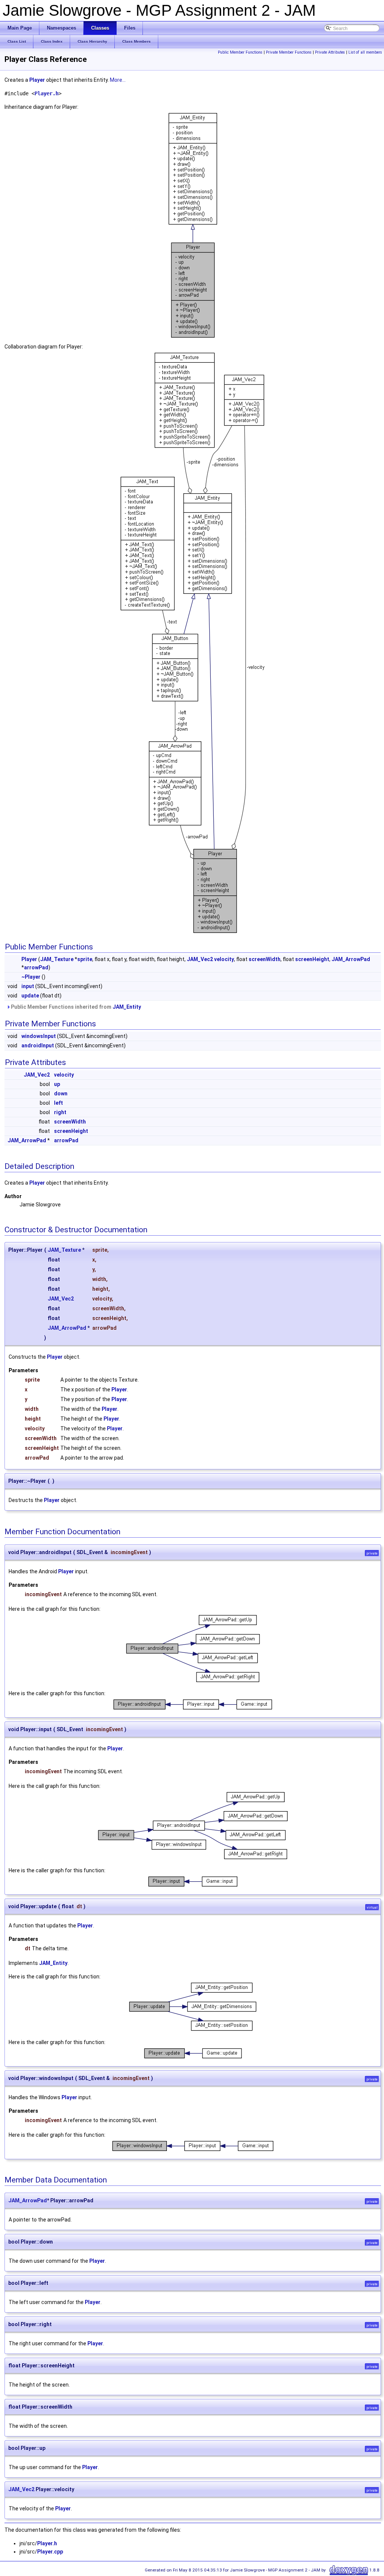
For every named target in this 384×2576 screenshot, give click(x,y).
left (58, 1103)
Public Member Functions (240, 52)
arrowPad (36, 967)
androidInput (38, 1045)
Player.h (46, 93)
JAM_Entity (127, 1007)
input (28, 986)
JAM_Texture (57, 959)
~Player (31, 977)
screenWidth (265, 959)
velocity (224, 959)
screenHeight (312, 959)
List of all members (365, 52)
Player (37, 80)
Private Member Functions (289, 52)
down (61, 1093)
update (30, 996)
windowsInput (39, 1036)
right (60, 1112)
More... (118, 80)
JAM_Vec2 (200, 959)
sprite (85, 959)
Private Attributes (330, 52)
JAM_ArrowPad (351, 959)
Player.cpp (50, 2552)
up (57, 1084)
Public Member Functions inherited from (75, 1007)
